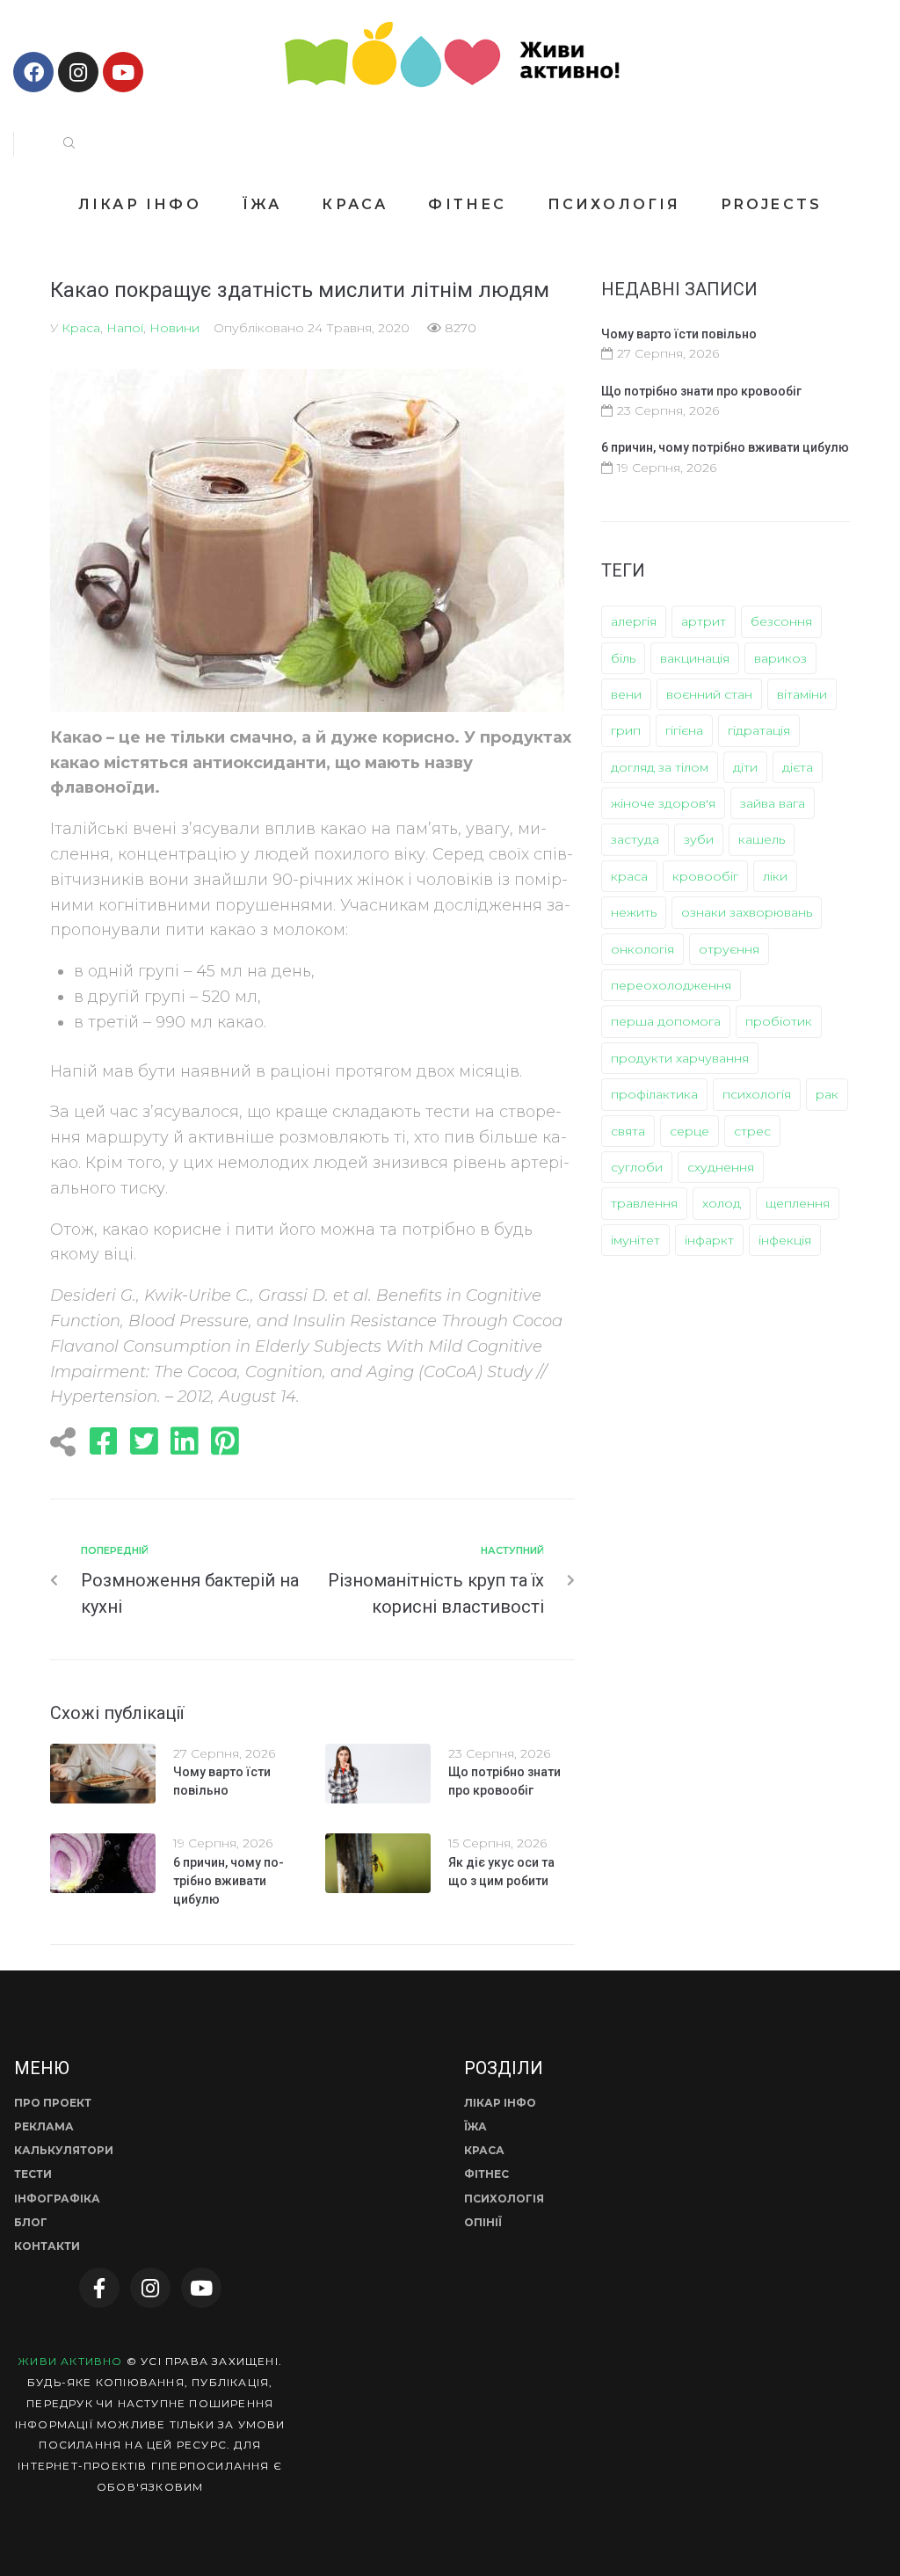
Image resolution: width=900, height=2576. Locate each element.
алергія (634, 621)
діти (745, 767)
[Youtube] (123, 72)
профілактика (654, 1094)
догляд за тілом (660, 767)
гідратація (759, 730)
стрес (752, 1131)
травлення (644, 1203)
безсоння (781, 621)
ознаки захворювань (747, 912)
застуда (635, 839)
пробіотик (779, 1021)
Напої (125, 328)
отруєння (729, 949)
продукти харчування (680, 1058)
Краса (81, 328)
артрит (704, 621)
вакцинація (695, 658)
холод (722, 1203)
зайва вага (773, 803)
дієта (798, 767)
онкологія (642, 949)
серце (690, 1131)
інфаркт (709, 1240)
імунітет (635, 1240)
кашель (762, 839)
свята (628, 1131)
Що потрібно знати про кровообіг (701, 391)
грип (626, 730)
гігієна (684, 730)
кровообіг (705, 876)
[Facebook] (33, 72)
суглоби (637, 1167)
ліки (775, 876)
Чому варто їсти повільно (679, 334)
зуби (699, 839)
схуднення (721, 1167)
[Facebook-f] (99, 2288)
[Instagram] (78, 72)
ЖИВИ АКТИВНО (70, 2361)
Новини (174, 328)
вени (626, 694)
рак (827, 1094)
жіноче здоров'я (663, 803)
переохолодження (671, 985)
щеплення (798, 1203)
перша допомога (666, 1021)
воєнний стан (709, 694)
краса (629, 876)
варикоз (780, 658)
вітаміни (802, 694)
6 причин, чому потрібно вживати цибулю (229, 1881)
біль (623, 658)
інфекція (785, 1240)
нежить (634, 912)
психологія (757, 1094)
